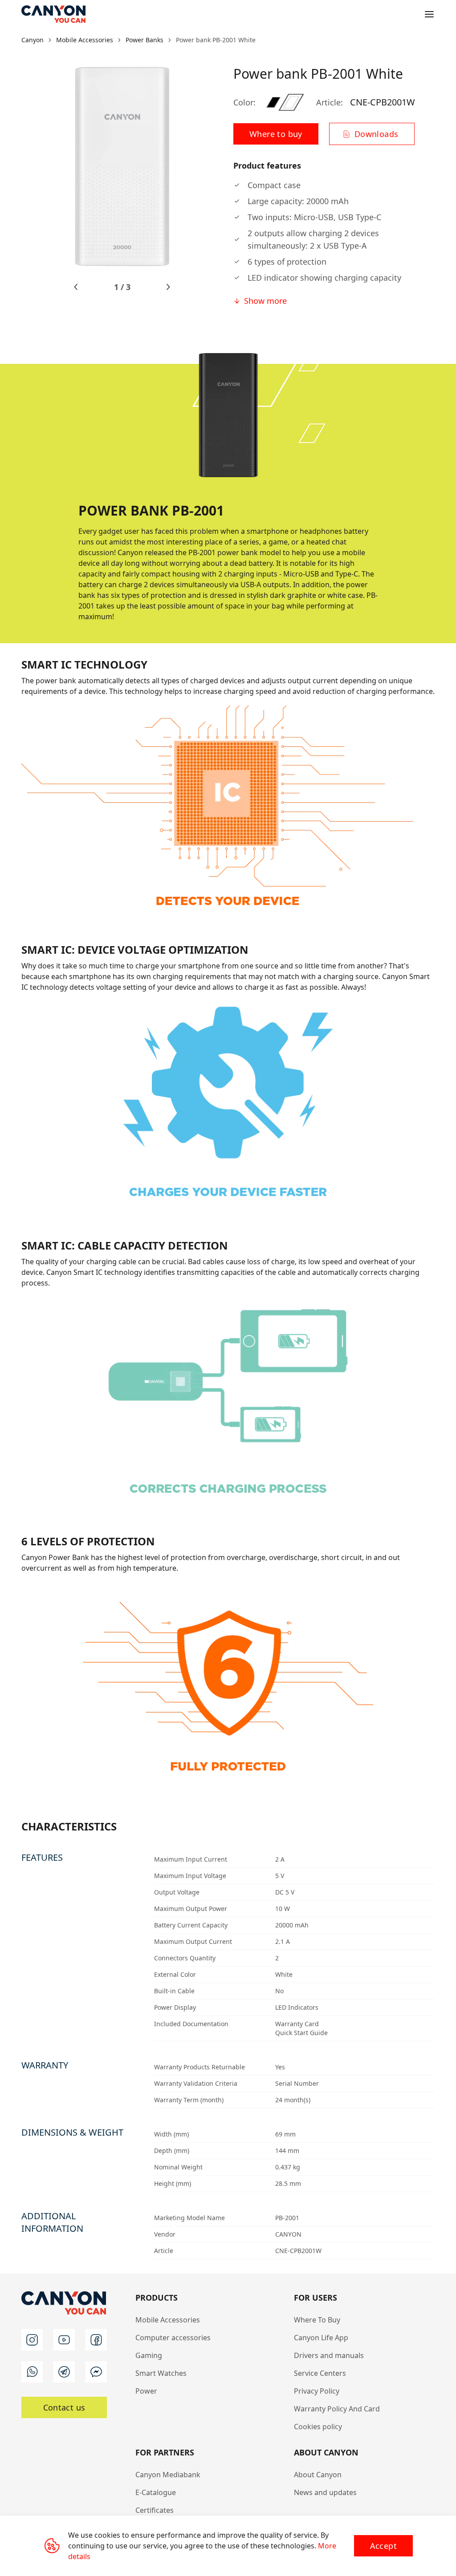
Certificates (155, 2510)
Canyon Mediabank (168, 2475)
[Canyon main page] (53, 14)
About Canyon (318, 2475)
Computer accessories (173, 2338)
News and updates (325, 2492)
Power (146, 2391)
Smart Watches (161, 2373)
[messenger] (96, 2372)
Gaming (149, 2355)
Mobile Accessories (168, 2320)
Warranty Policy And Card (337, 2409)
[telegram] (64, 2372)
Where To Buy (317, 2320)
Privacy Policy (317, 2391)
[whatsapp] (32, 2372)
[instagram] (32, 2340)
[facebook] (96, 2340)
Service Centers (320, 2373)
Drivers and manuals (329, 2355)
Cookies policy (318, 2427)
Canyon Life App (321, 2338)
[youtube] (64, 2340)
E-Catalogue (156, 2492)
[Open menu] (429, 14)
